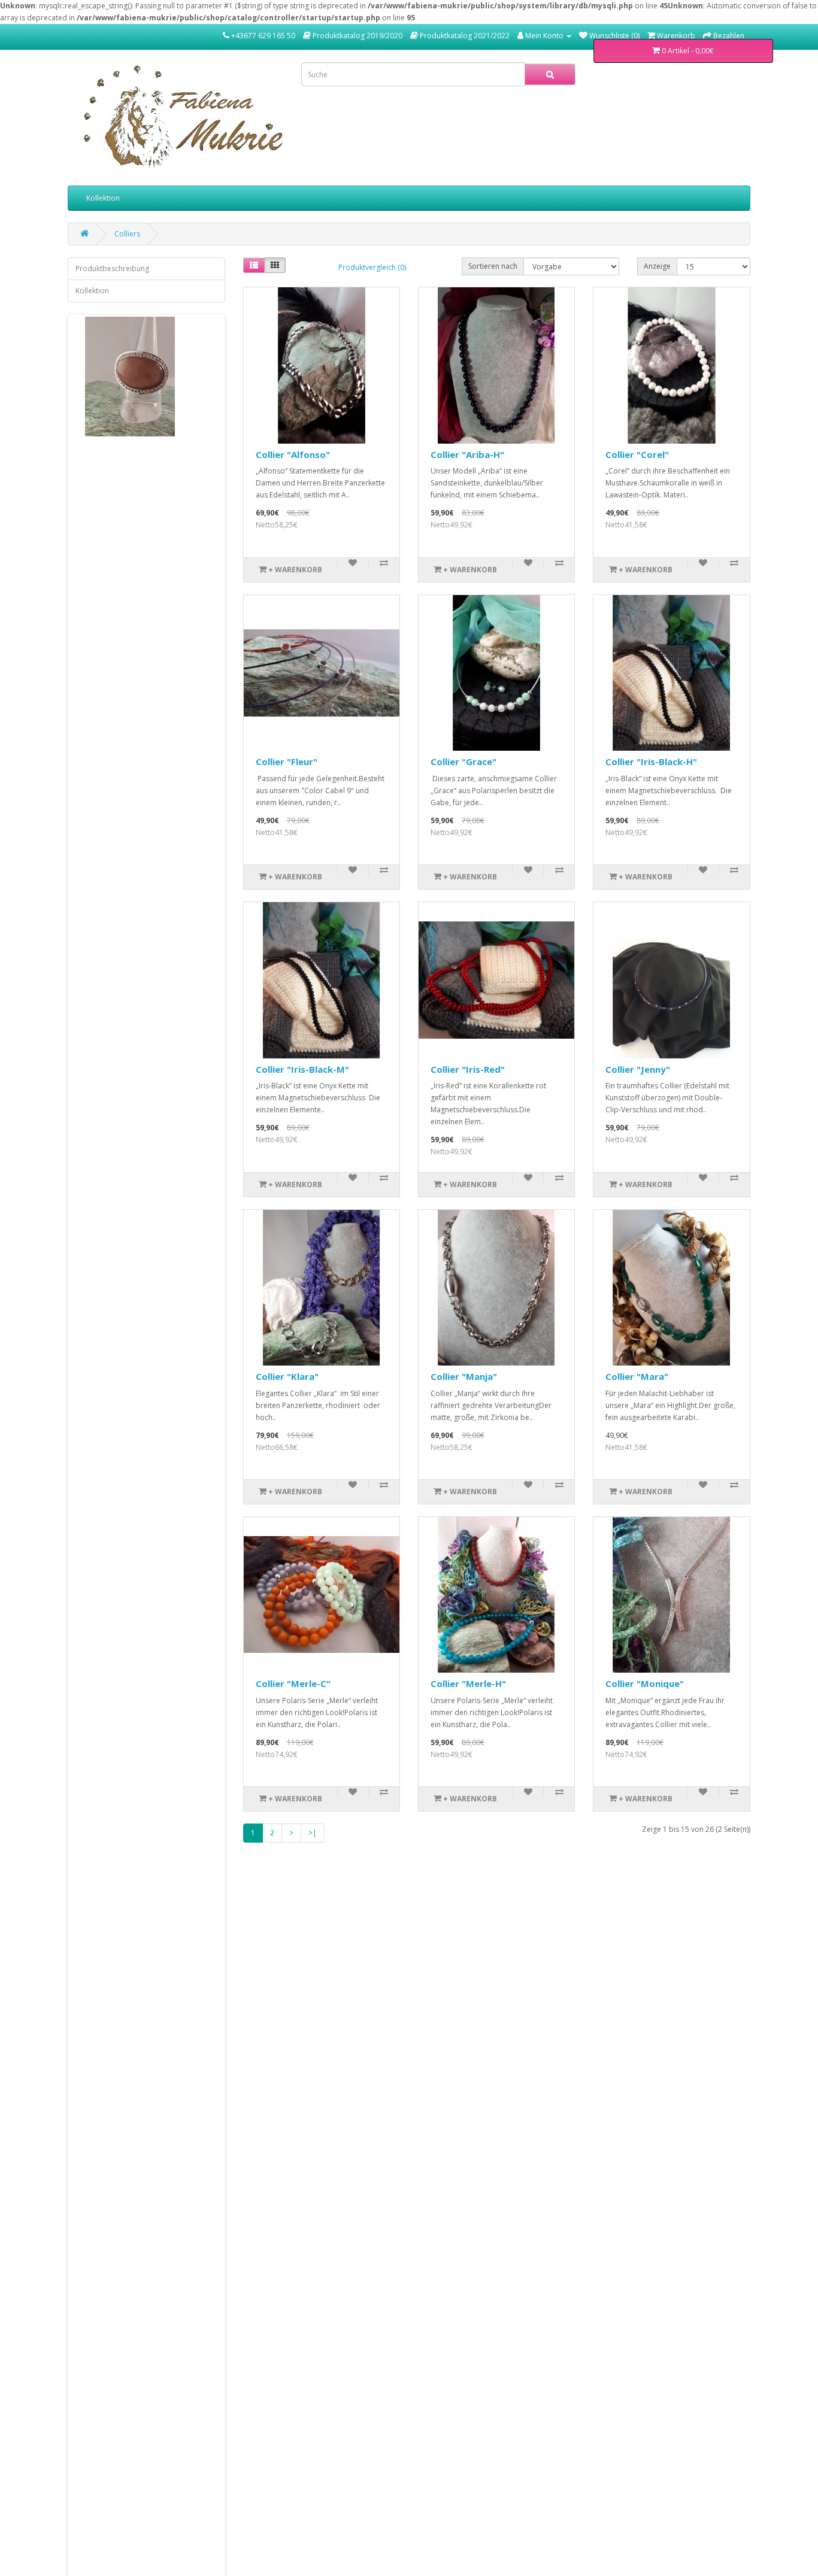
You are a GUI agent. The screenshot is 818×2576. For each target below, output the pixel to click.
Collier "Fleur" (287, 761)
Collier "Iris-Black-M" (302, 1069)
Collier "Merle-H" (468, 1683)
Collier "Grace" (463, 761)
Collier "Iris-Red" (468, 1069)
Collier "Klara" (287, 1376)
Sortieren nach (493, 266)
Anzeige (657, 266)
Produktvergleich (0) (372, 267)
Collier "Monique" (645, 1683)
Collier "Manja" (464, 1376)
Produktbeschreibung (112, 268)
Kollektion (103, 198)
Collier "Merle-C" (293, 1683)
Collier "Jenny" (638, 1069)
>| (313, 1833)
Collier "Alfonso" (293, 454)
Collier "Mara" (637, 1376)
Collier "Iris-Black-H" (651, 761)
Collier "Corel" (637, 454)
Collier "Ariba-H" (467, 454)
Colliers (127, 234)
